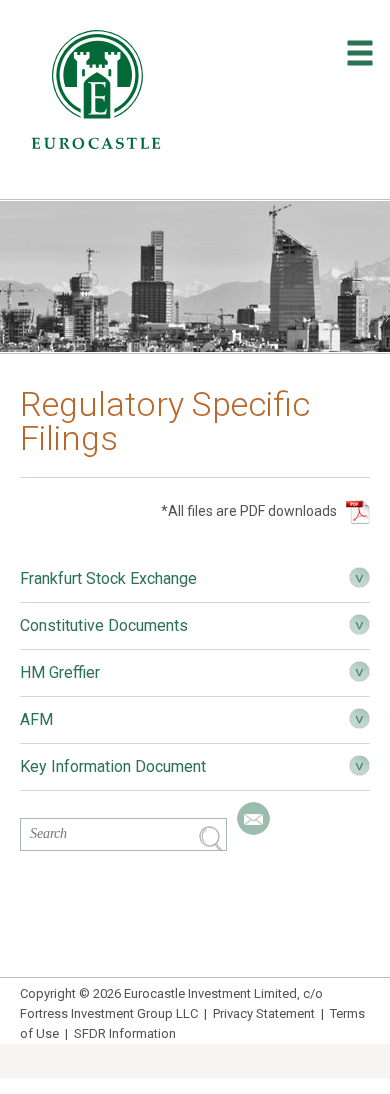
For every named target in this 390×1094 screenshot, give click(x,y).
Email (253, 818)
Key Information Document (113, 766)
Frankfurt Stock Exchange (108, 578)
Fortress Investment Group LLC (109, 1013)
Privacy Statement (264, 1013)
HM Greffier (60, 672)
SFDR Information (125, 1033)
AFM (36, 719)
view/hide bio (359, 577)
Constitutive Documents (104, 625)
